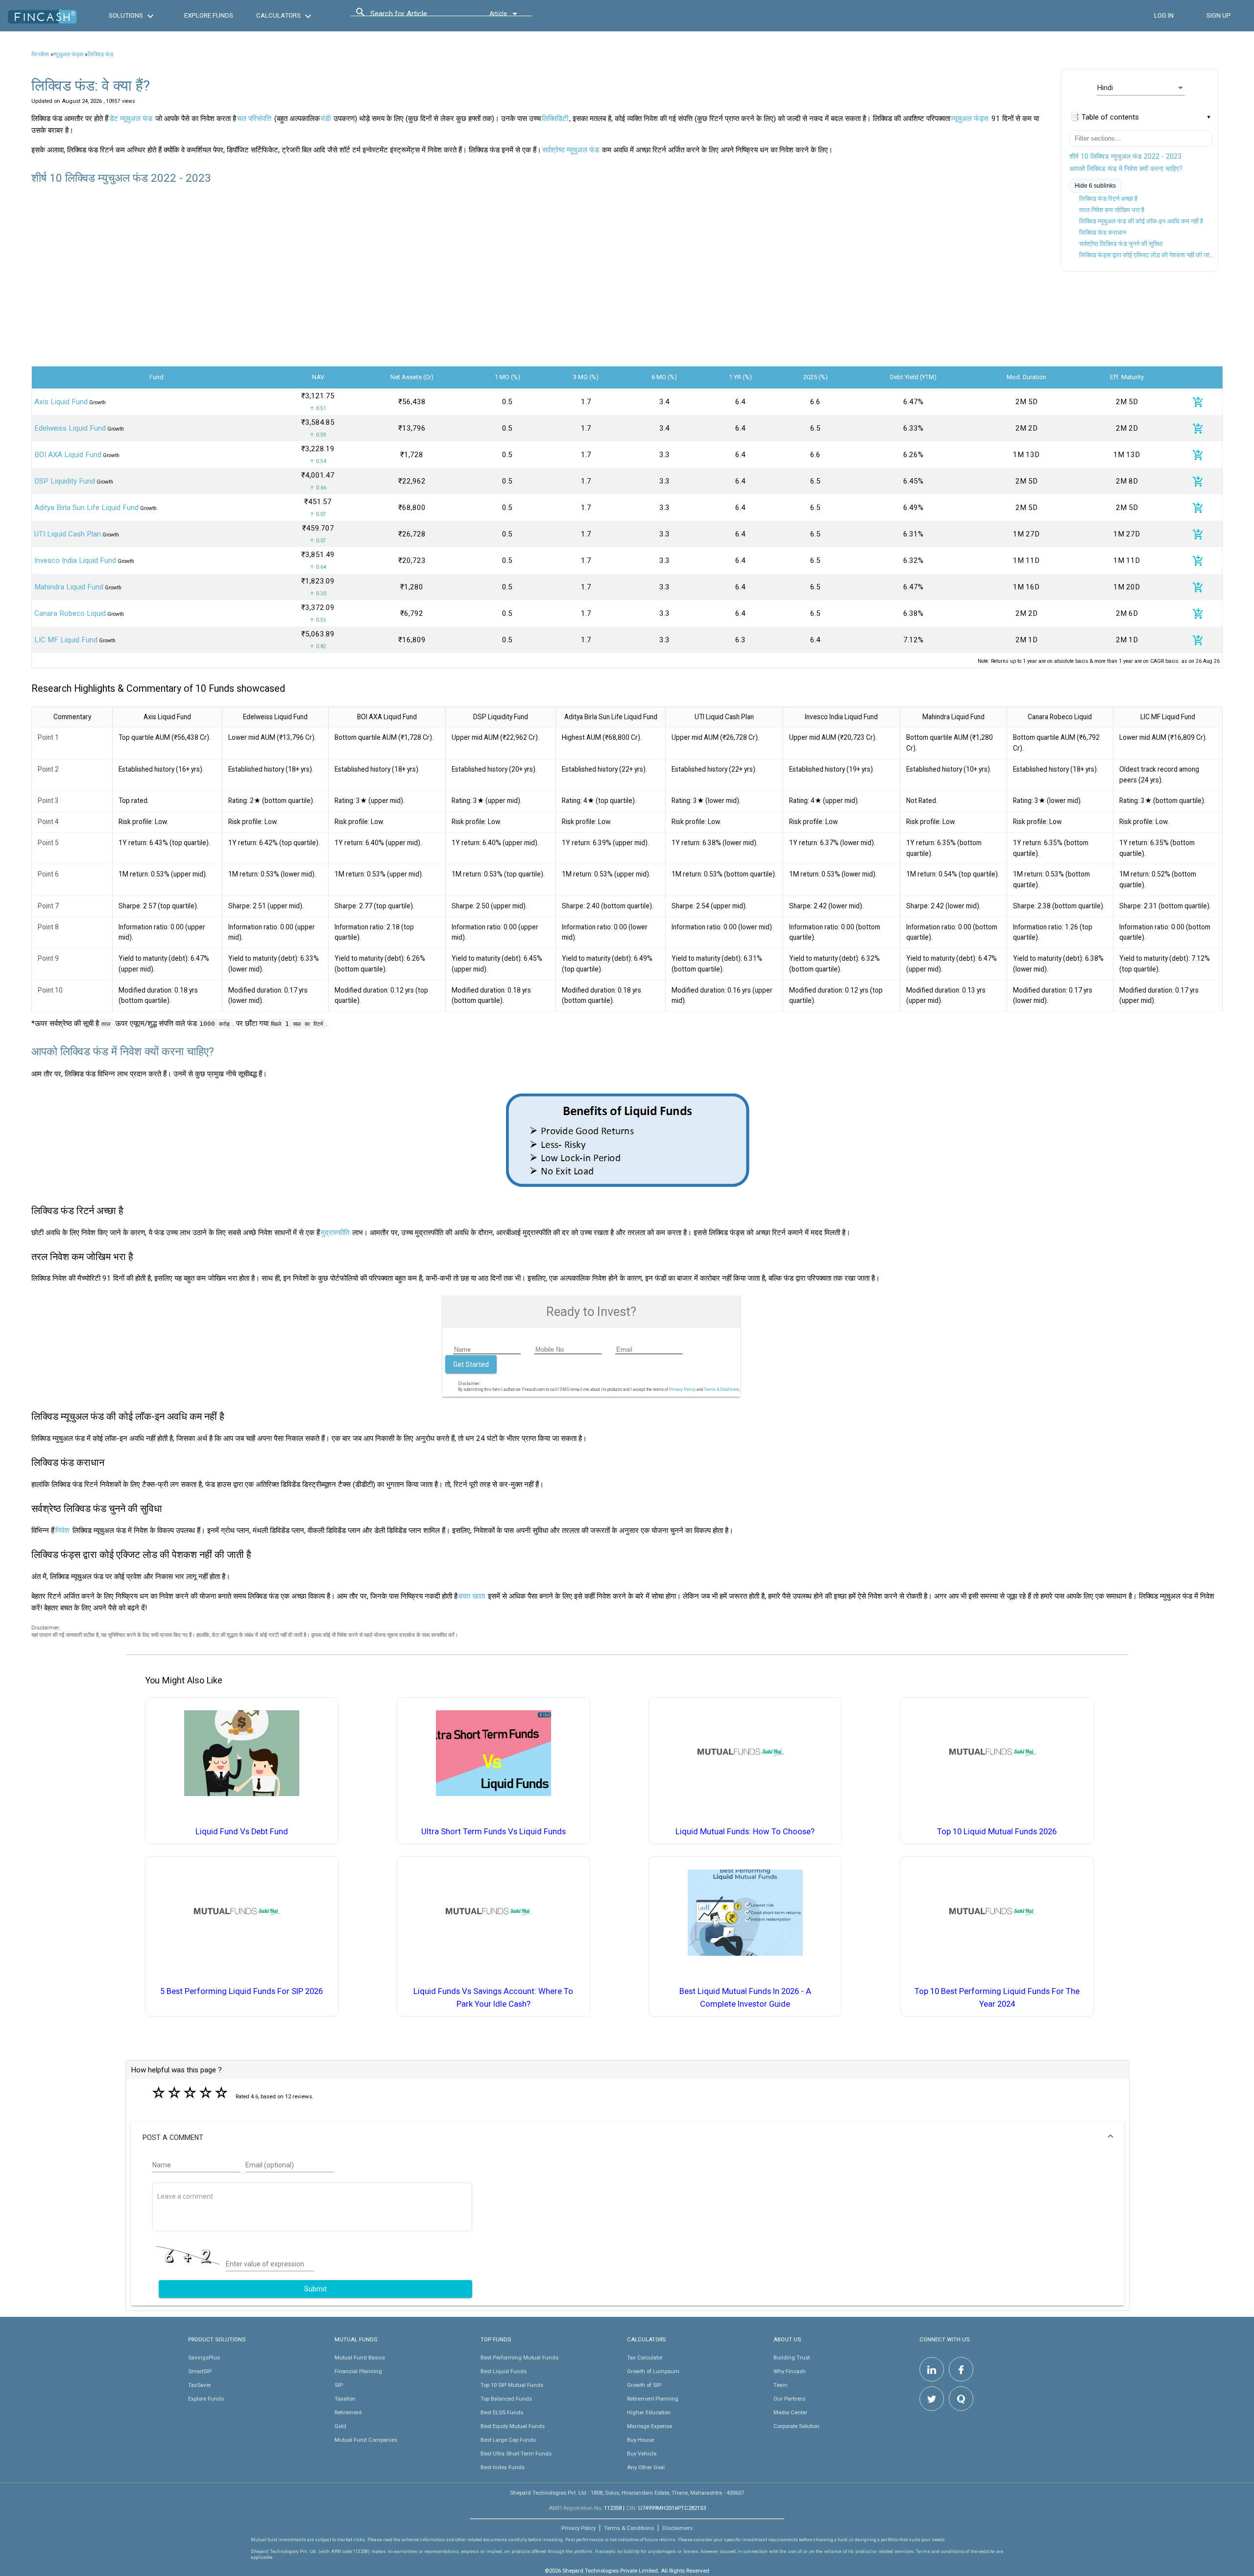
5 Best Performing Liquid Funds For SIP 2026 (241, 1991)
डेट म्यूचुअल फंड (131, 119)
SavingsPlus (204, 2357)
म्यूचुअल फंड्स (68, 54)
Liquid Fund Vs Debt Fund (242, 1832)
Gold (340, 2426)
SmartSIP (200, 2371)
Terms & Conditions (629, 2528)
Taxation (345, 2399)
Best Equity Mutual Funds (513, 2426)
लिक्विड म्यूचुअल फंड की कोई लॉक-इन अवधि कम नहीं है (1141, 221)
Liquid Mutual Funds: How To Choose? (745, 1832)
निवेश (62, 1531)
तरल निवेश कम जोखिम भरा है (1112, 210)
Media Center (790, 2412)
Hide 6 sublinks (1095, 186)
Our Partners (789, 2399)
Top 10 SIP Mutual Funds (512, 2385)
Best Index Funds (503, 2467)
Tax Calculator (645, 2357)
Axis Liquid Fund (61, 402)
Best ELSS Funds (502, 2412)
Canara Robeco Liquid (70, 613)
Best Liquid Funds (504, 2371)
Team (781, 2385)
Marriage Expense (650, 2426)
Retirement (348, 2412)
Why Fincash (790, 2371)
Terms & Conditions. (722, 1389)
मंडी (326, 119)
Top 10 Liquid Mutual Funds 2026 (997, 1832)
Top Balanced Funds (506, 2399)
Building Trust (792, 2357)
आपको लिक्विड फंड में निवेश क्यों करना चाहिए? (1126, 169)
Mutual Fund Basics (360, 2357)
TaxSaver (200, 2385)
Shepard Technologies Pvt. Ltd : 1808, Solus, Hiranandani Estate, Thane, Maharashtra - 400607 (627, 2493)
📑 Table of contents (1105, 117)
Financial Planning (358, 2371)
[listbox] (1141, 88)
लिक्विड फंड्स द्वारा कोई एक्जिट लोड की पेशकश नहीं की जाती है (1148, 255)
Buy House (640, 2440)
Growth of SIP (644, 2385)
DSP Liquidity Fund (65, 481)
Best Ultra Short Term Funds (516, 2454)
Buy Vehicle (642, 2454)
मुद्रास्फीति (335, 1233)
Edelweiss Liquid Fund (70, 428)
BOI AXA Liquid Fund (68, 455)
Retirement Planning (653, 2399)
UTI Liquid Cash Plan (68, 534)
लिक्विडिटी (555, 119)
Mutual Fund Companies (366, 2440)
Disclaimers (677, 2528)
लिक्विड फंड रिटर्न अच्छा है (1108, 199)
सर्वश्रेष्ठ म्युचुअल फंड (571, 150)
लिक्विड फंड (100, 54)
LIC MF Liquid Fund (66, 640)
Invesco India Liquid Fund (75, 560)
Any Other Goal (646, 2467)
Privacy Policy (682, 1389)
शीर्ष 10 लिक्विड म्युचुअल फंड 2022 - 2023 (1125, 156)
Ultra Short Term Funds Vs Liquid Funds (494, 1832)
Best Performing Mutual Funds (519, 2357)
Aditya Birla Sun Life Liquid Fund (86, 508)
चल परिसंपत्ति (254, 119)
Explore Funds (206, 2399)
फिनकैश (40, 54)
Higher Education (649, 2412)
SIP (339, 2385)
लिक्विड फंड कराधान (1103, 232)
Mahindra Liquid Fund (69, 587)
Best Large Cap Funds (508, 2440)
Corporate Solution (796, 2426)
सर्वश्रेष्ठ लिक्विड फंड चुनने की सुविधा (1121, 244)
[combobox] (414, 16)
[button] (627, 2138)
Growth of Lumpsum (653, 2371)
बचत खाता (472, 1596)
